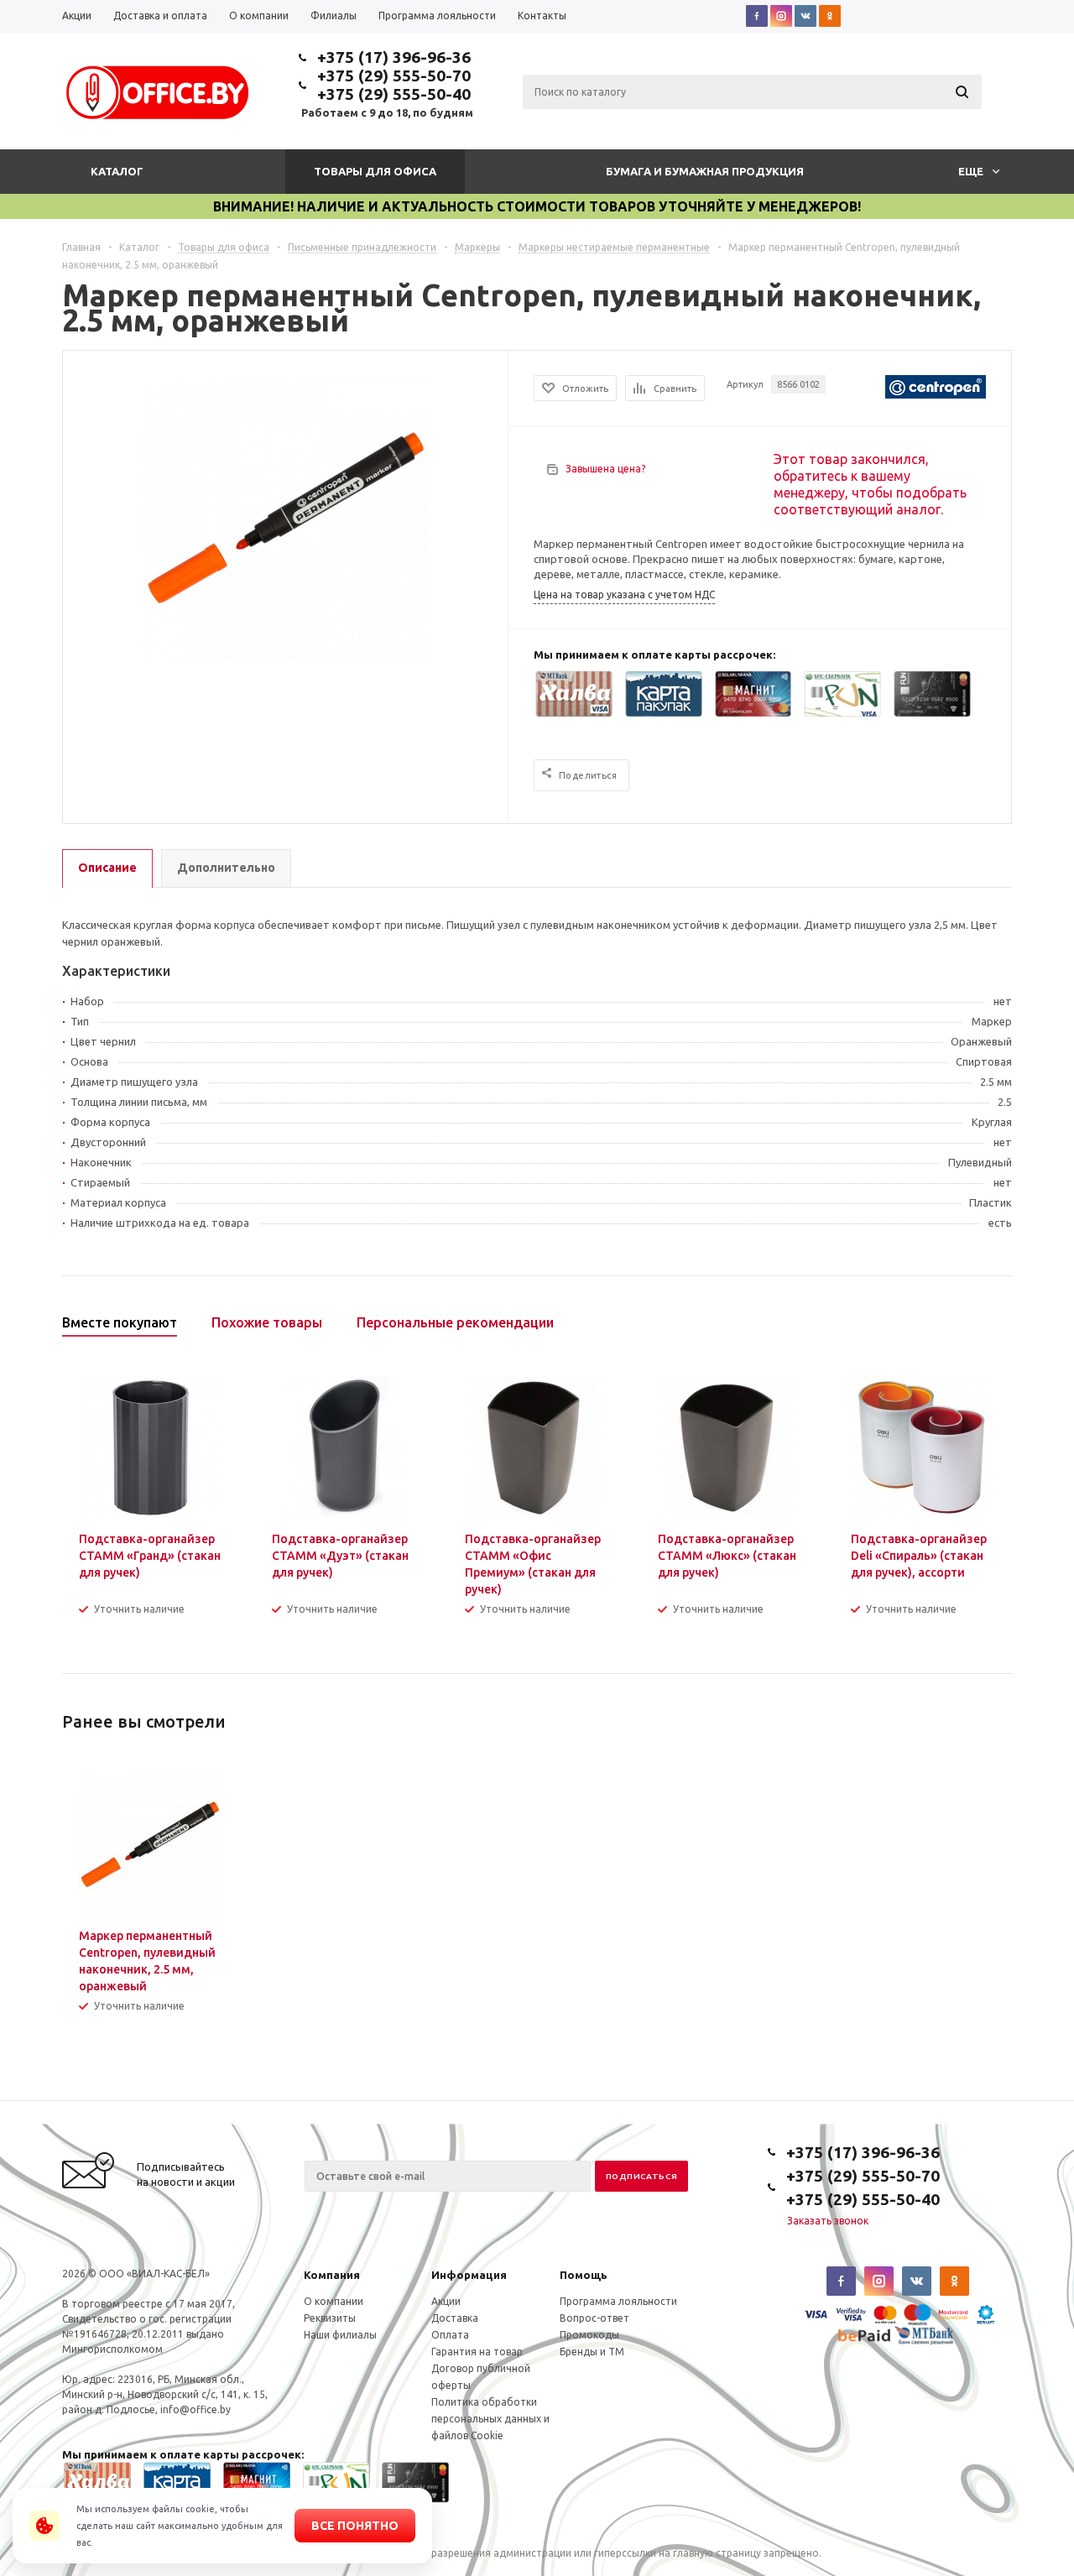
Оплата (450, 2335)
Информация (469, 2275)
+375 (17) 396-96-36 (394, 57)
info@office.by (196, 2409)
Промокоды (589, 2335)
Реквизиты (330, 2318)
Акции (446, 2301)
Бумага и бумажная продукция (705, 171)
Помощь (584, 2275)
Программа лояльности (618, 2301)
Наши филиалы (340, 2335)
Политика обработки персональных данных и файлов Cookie (490, 2419)
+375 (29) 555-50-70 (394, 76)
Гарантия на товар (477, 2352)
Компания (332, 2275)
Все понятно (355, 2526)
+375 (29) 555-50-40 (394, 94)
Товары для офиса (375, 171)
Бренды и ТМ (592, 2352)
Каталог (117, 171)
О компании (334, 2301)
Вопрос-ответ (594, 2318)
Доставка (455, 2318)
